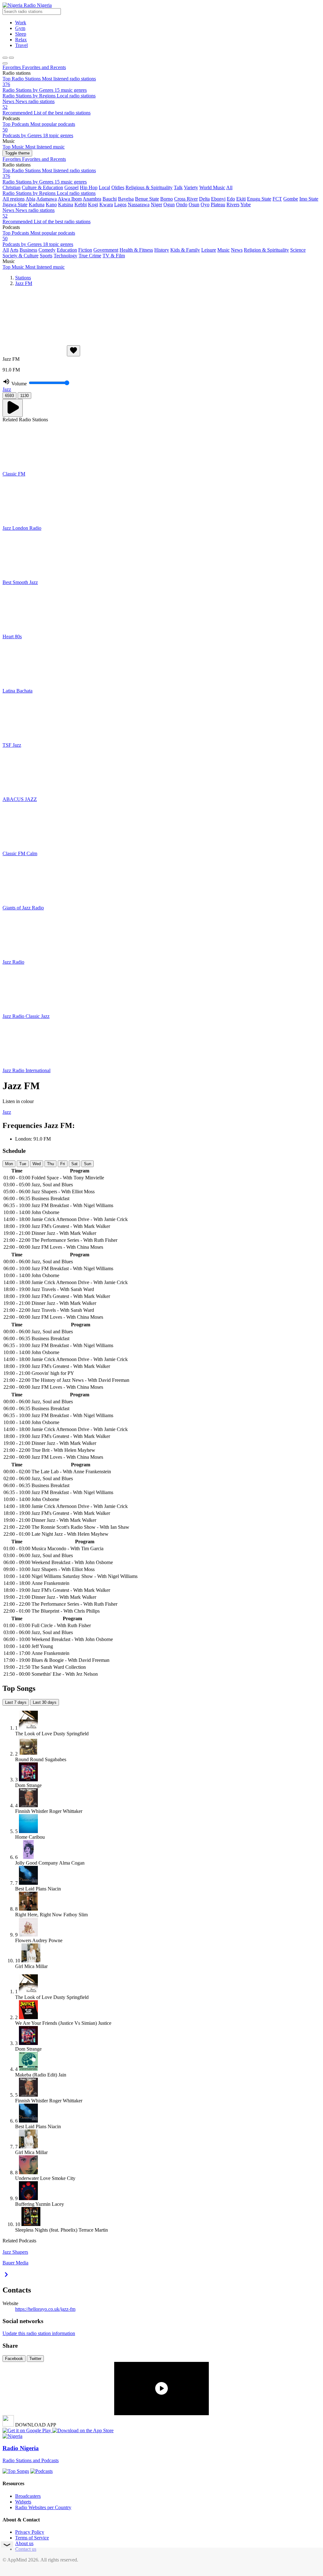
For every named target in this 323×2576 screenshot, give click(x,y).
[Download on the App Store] (83, 2430)
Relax (21, 40)
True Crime (90, 256)
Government (106, 250)
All (229, 187)
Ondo (182, 204)
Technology (65, 256)
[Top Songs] (16, 2471)
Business (28, 250)
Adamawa (47, 199)
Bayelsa (126, 199)
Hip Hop (89, 187)
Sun (88, 1164)
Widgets (23, 2502)
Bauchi (110, 199)
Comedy (47, 250)
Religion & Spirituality (266, 250)
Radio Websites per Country (43, 2507)
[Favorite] (73, 351)
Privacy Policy (30, 2532)
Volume (19, 384)
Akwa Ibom (70, 199)
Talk (178, 187)
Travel (21, 45)
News (237, 250)
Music (223, 250)
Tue (23, 1164)
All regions (14, 199)
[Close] (5, 63)
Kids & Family (185, 250)
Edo (231, 199)
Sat (74, 1164)
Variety (191, 187)
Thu (50, 1164)
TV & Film (114, 256)
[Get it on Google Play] (27, 2430)
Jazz (7, 389)
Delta (204, 199)
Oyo (205, 204)
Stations (23, 278)
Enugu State (259, 199)
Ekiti (241, 199)
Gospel (71, 187)
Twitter (35, 2359)
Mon (9, 1164)
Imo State (309, 199)
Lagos (120, 204)
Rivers (233, 204)
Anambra (92, 199)
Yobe (246, 204)
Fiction (85, 250)
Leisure (209, 250)
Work (21, 23)
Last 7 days (16, 1702)
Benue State (147, 199)
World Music (212, 187)
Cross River (186, 199)
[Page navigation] (11, 58)
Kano (51, 204)
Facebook (14, 2359)
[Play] (13, 408)
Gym (20, 28)
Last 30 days (45, 1702)
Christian (12, 187)
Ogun (169, 204)
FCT (277, 199)
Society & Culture (21, 256)
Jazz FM (24, 283)
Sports (46, 256)
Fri (63, 1164)
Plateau (218, 204)
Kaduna (37, 204)
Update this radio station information (39, 2333)
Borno (167, 199)
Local (104, 187)
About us (24, 2543)
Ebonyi (218, 199)
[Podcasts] (41, 2471)
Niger (156, 204)
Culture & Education (42, 187)
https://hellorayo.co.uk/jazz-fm (45, 2309)
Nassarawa (139, 204)
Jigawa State (15, 204)
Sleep (21, 34)
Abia (30, 199)
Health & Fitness (136, 250)
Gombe (291, 199)
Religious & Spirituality (149, 187)
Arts (14, 250)
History (162, 250)
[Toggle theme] (5, 58)
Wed (37, 1164)
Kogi (93, 204)
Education (67, 250)
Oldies (118, 187)
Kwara (106, 204)
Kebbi (81, 204)
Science (298, 250)
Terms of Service (32, 2538)
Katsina (66, 204)
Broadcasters (28, 2496)
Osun (194, 204)
